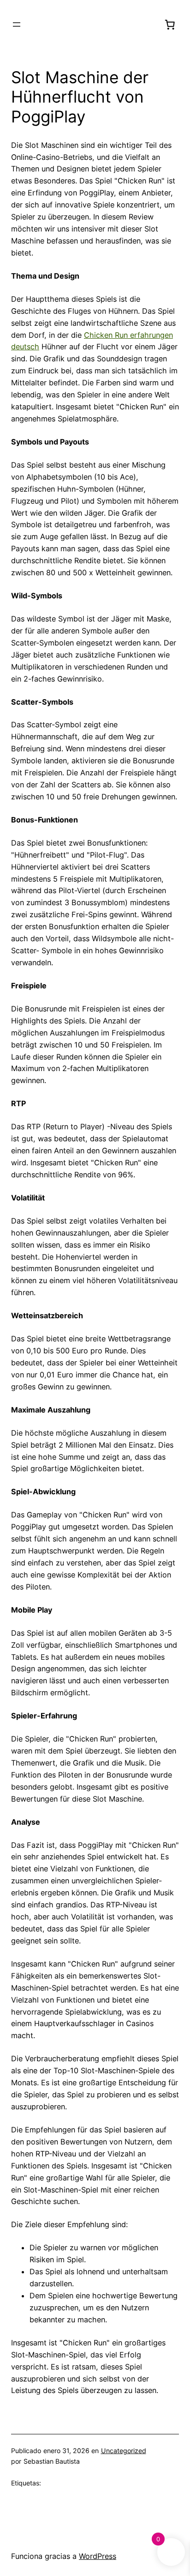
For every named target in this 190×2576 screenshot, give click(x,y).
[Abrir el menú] (17, 24)
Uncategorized (124, 2451)
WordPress (98, 2556)
